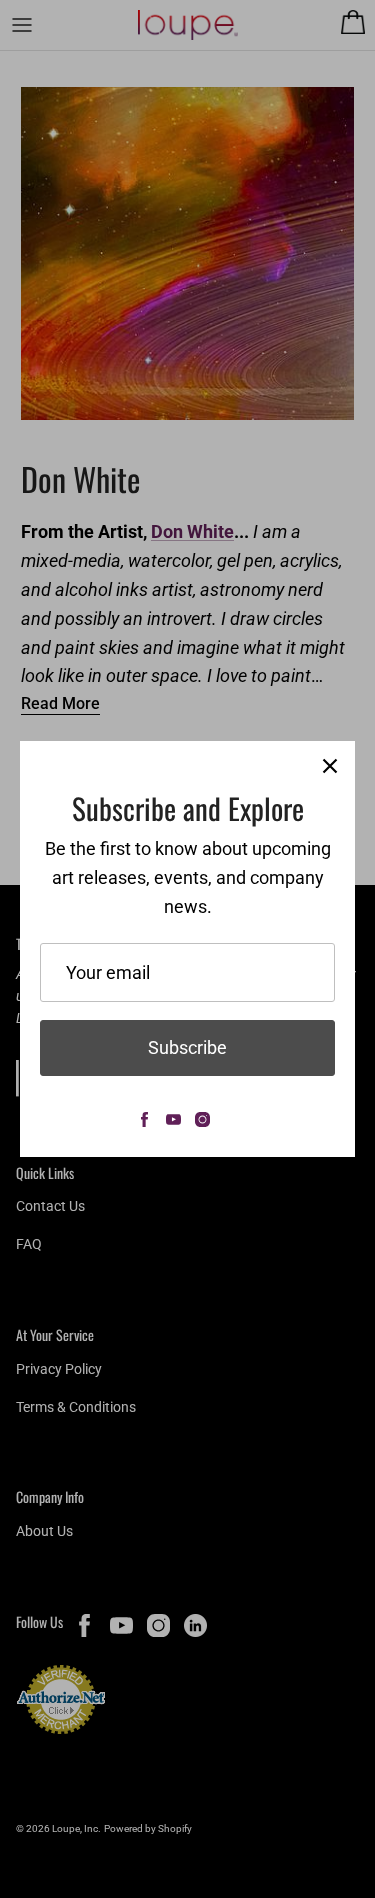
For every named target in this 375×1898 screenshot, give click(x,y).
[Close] (330, 766)
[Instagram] (202, 1119)
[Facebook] (144, 1119)
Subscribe (187, 1047)
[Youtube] (173, 1119)
